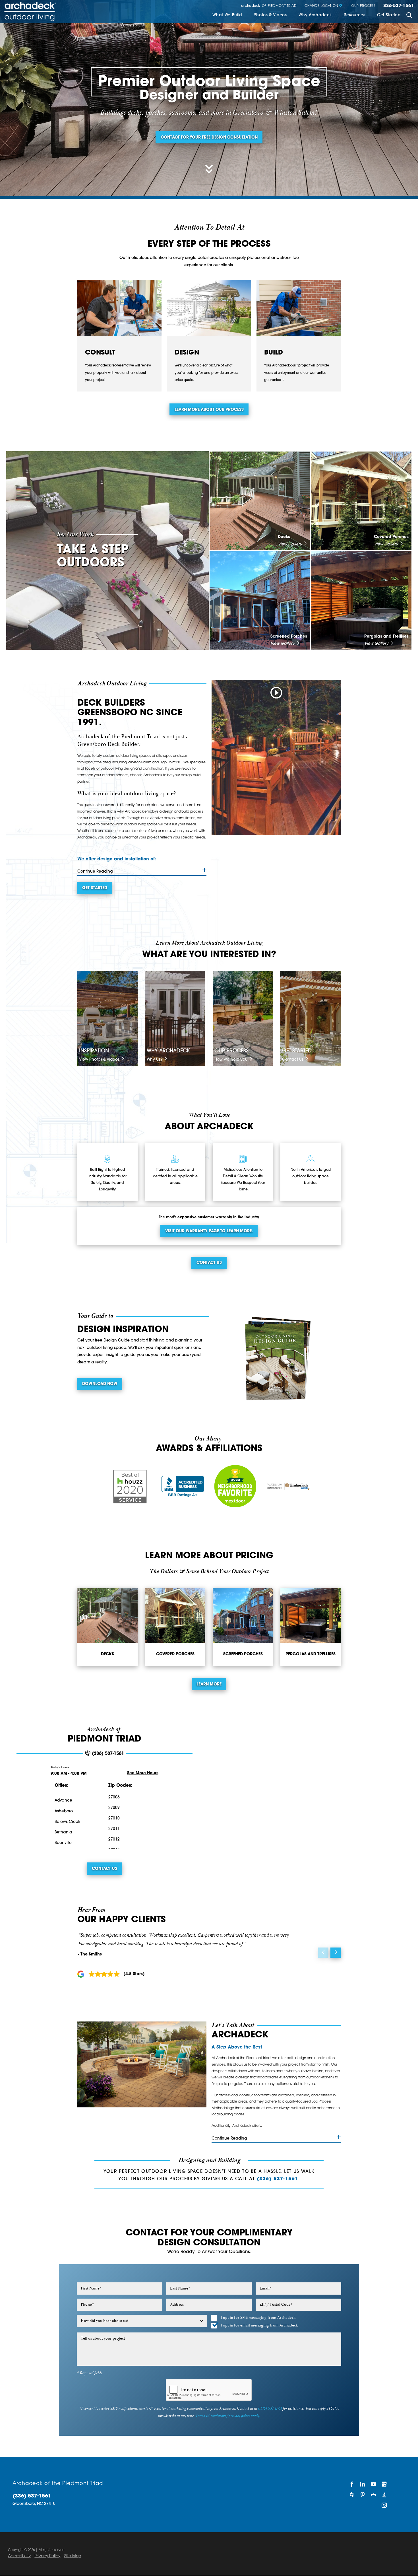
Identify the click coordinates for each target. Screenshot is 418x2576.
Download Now (100, 1384)
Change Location (321, 6)
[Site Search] (409, 16)
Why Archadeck (315, 15)
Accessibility (19, 2556)
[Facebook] (352, 2484)
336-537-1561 (399, 6)
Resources (354, 15)
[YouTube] (374, 2484)
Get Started (389, 15)
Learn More (209, 1684)
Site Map (73, 2556)
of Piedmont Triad (269, 6)
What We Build (227, 15)
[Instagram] (384, 2505)
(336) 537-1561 (108, 1754)
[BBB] (384, 2495)
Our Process (363, 6)
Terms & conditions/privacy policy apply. (228, 2416)
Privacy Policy (47, 2556)
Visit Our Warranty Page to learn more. (209, 1231)
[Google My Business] (384, 2484)
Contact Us (209, 1263)
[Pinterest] (363, 2495)
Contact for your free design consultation (209, 138)
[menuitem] (227, 16)
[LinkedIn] (363, 2484)
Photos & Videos (270, 15)
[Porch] (374, 2495)
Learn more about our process (209, 410)
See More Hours (143, 1773)
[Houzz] (352, 2495)
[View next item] (336, 1953)
